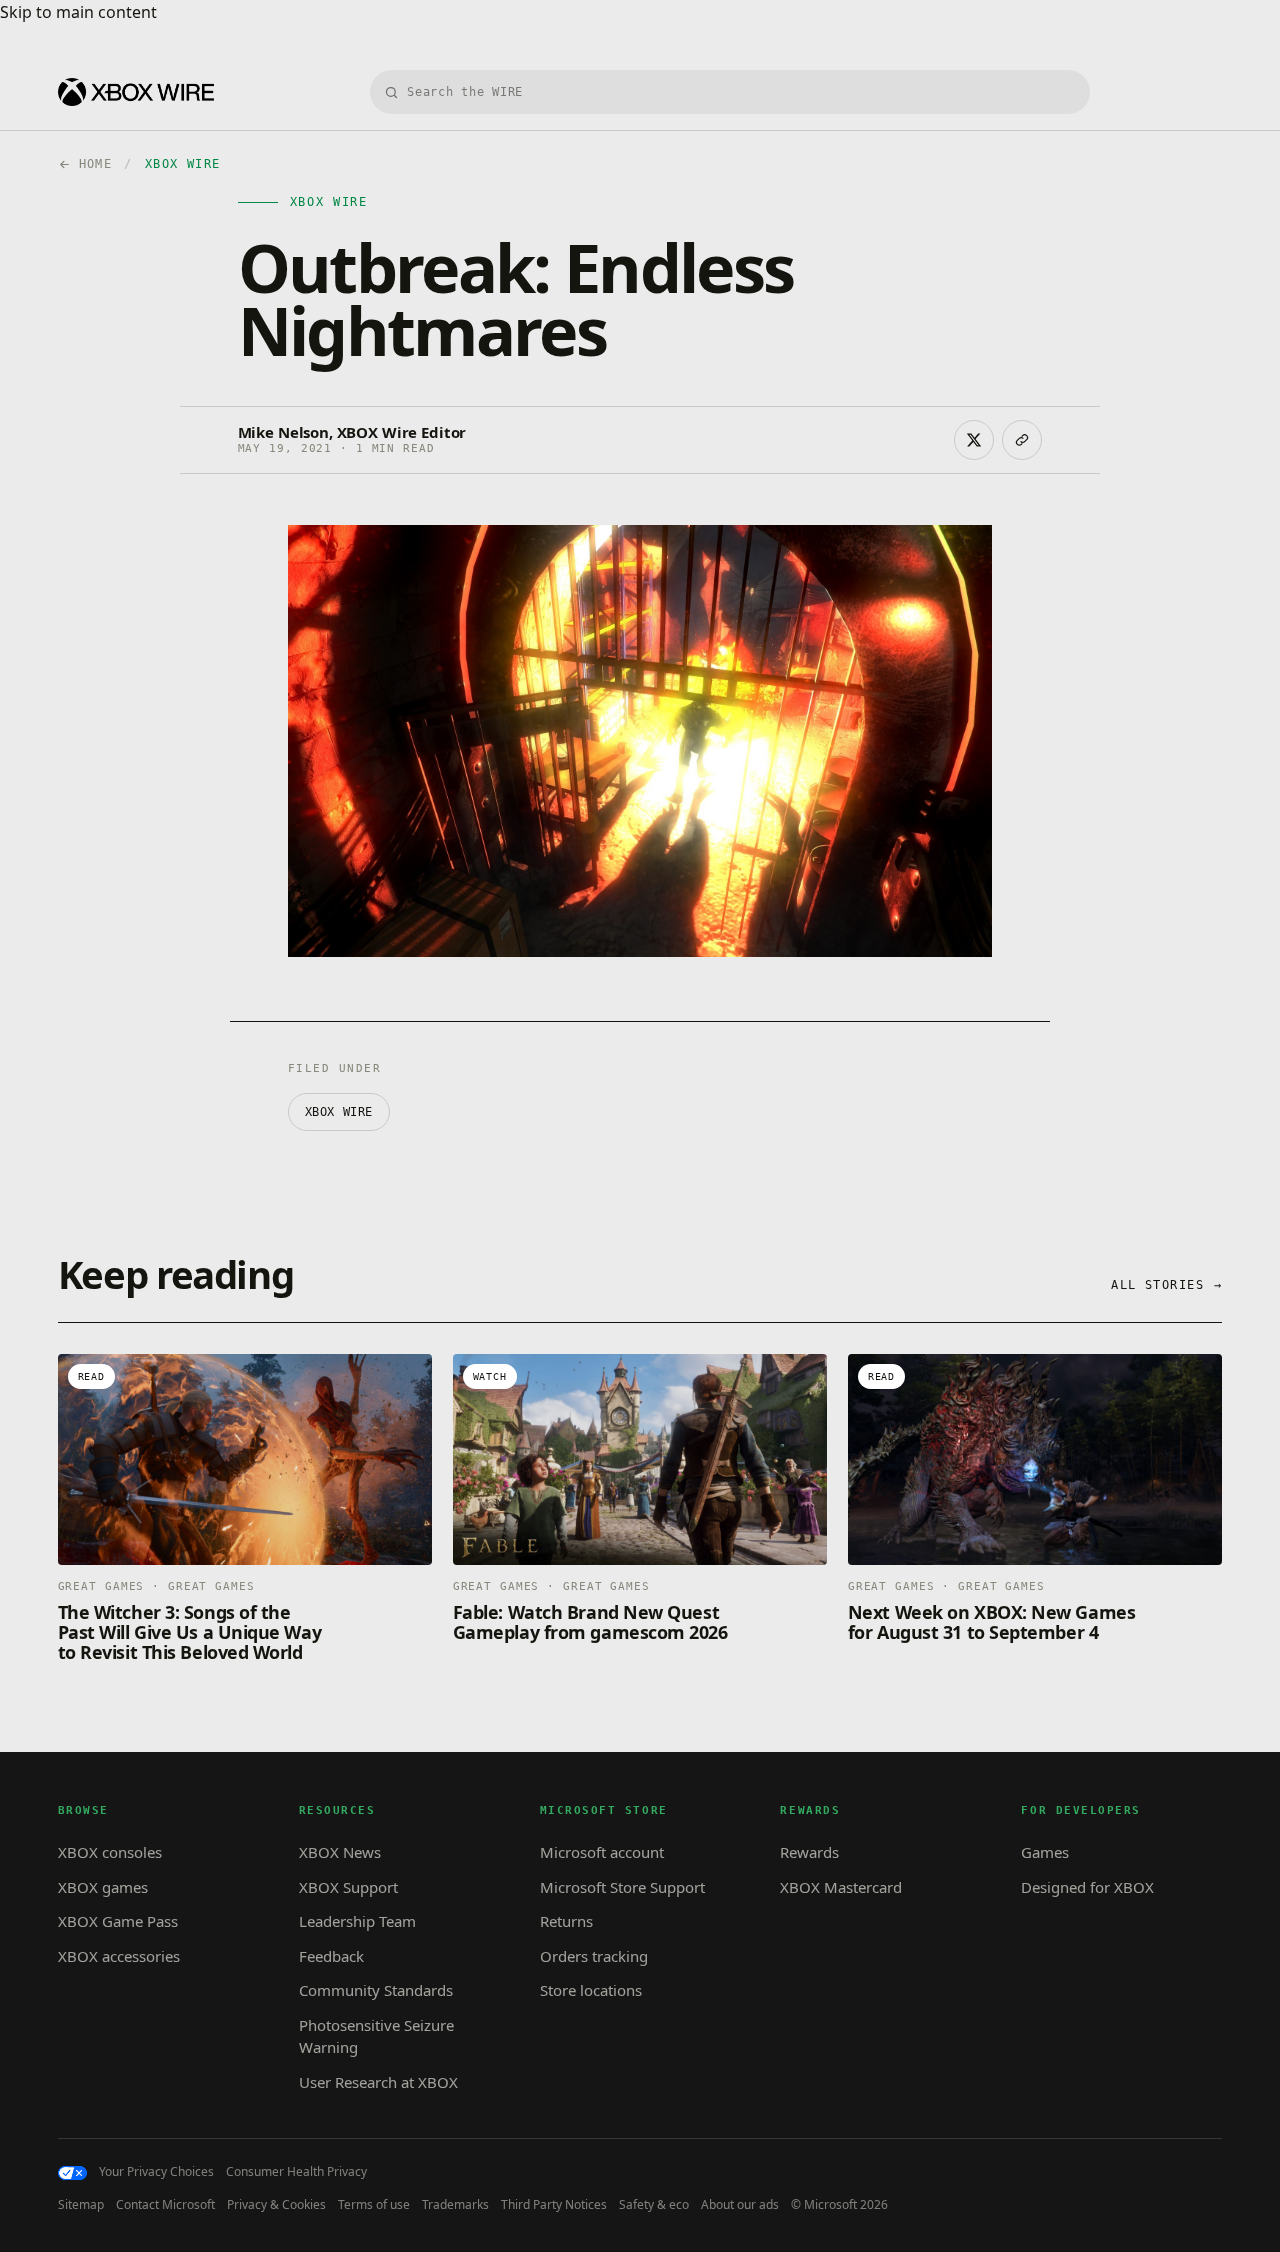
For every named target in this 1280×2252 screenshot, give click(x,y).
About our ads (740, 2205)
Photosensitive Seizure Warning (376, 2036)
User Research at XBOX (378, 2082)
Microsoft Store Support (622, 1887)
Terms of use (374, 2205)
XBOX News (340, 1852)
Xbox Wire (339, 1112)
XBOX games (103, 1887)
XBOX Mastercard (841, 1887)
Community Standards (376, 1990)
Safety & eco (654, 2205)
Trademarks (455, 2205)
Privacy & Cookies (276, 2205)
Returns (566, 1921)
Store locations (591, 1990)
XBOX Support (348, 1887)
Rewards (809, 1852)
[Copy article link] (1022, 440)
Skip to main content (78, 12)
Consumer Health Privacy (296, 2172)
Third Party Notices (554, 2205)
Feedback (331, 1956)
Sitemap (81, 2205)
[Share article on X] (974, 440)
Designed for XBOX (1087, 1887)
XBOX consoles (110, 1852)
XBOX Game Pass (118, 1921)
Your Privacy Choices (156, 2172)
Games (1045, 1852)
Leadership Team (357, 1921)
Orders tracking (594, 1956)
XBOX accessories (119, 1956)
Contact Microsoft (165, 2205)
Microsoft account (602, 1852)
